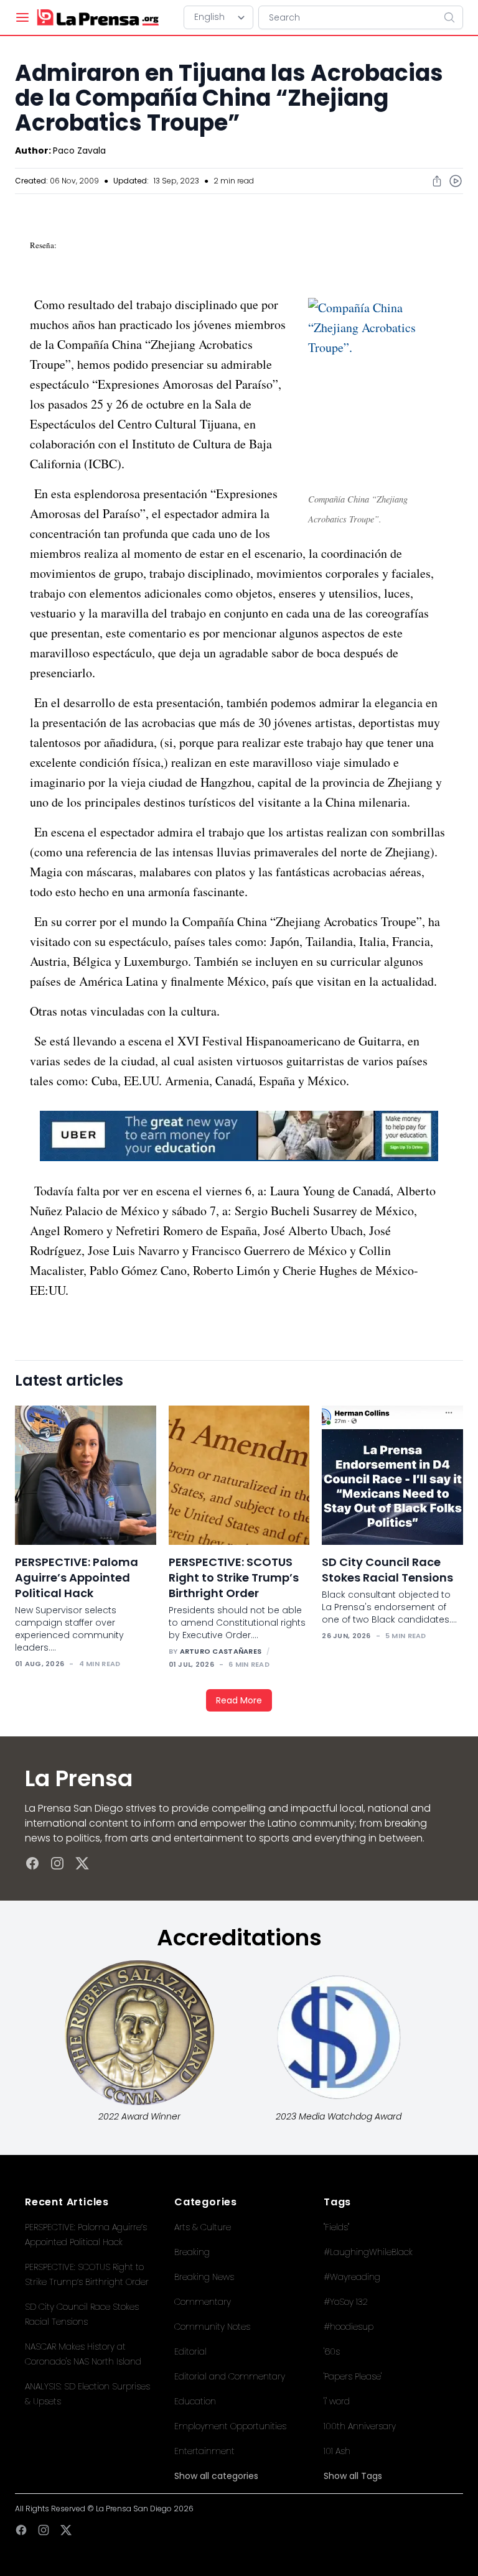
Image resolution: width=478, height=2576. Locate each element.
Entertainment (204, 2451)
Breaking (192, 2252)
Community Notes (212, 2327)
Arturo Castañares (221, 1651)
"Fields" (336, 2227)
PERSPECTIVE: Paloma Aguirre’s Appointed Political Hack (77, 1578)
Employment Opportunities (230, 2426)
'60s (332, 2351)
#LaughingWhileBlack (368, 2252)
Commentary (203, 2302)
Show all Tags (353, 2476)
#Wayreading (352, 2277)
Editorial (190, 2351)
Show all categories (216, 2476)
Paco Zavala (79, 151)
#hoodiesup (349, 2327)
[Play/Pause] (456, 181)
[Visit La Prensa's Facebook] (32, 1863)
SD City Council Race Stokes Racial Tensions (387, 1570)
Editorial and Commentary (230, 2376)
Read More (239, 1700)
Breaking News (204, 2277)
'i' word (337, 2401)
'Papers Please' (353, 2376)
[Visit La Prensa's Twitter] (82, 1863)
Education (195, 2401)
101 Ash (337, 2451)
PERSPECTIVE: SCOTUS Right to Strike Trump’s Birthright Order (234, 1578)
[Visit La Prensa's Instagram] (57, 1863)
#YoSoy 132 (346, 2302)
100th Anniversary (360, 2426)
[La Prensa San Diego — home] (97, 17)
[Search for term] (453, 17)
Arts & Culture (203, 2227)
